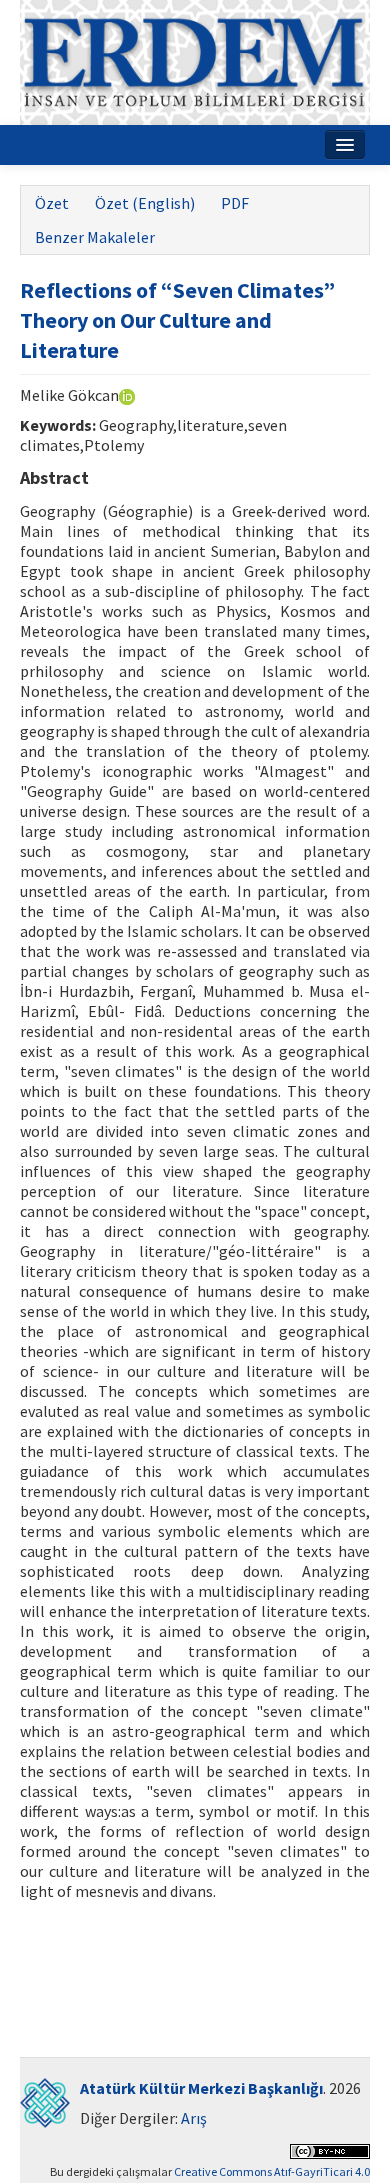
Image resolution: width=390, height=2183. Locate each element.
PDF (235, 203)
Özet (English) (145, 203)
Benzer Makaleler (95, 237)
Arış (194, 2118)
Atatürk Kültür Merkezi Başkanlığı (201, 2088)
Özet (52, 203)
